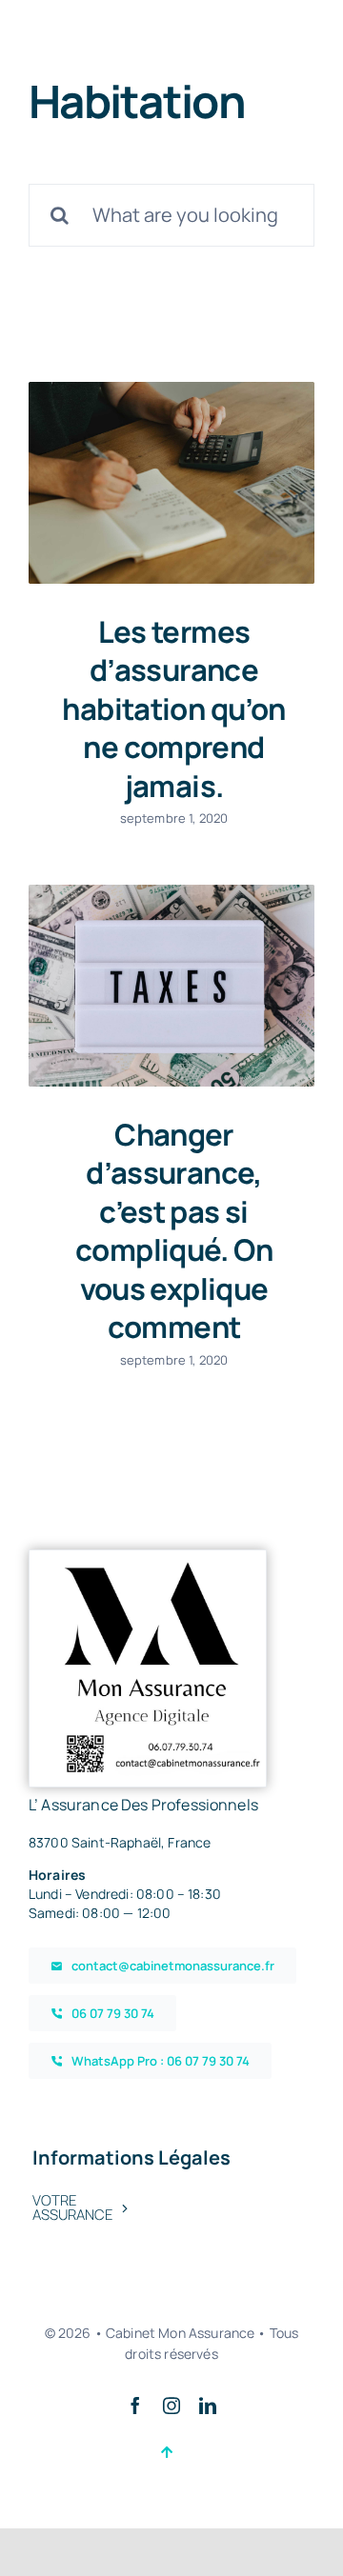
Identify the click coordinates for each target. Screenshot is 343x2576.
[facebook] (135, 2406)
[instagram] (171, 2406)
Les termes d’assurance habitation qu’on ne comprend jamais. (173, 709)
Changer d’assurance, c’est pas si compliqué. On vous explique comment (174, 1231)
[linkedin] (208, 2406)
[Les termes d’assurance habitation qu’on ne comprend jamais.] (171, 483)
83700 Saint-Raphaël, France (120, 1842)
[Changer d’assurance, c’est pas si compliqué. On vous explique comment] (171, 986)
